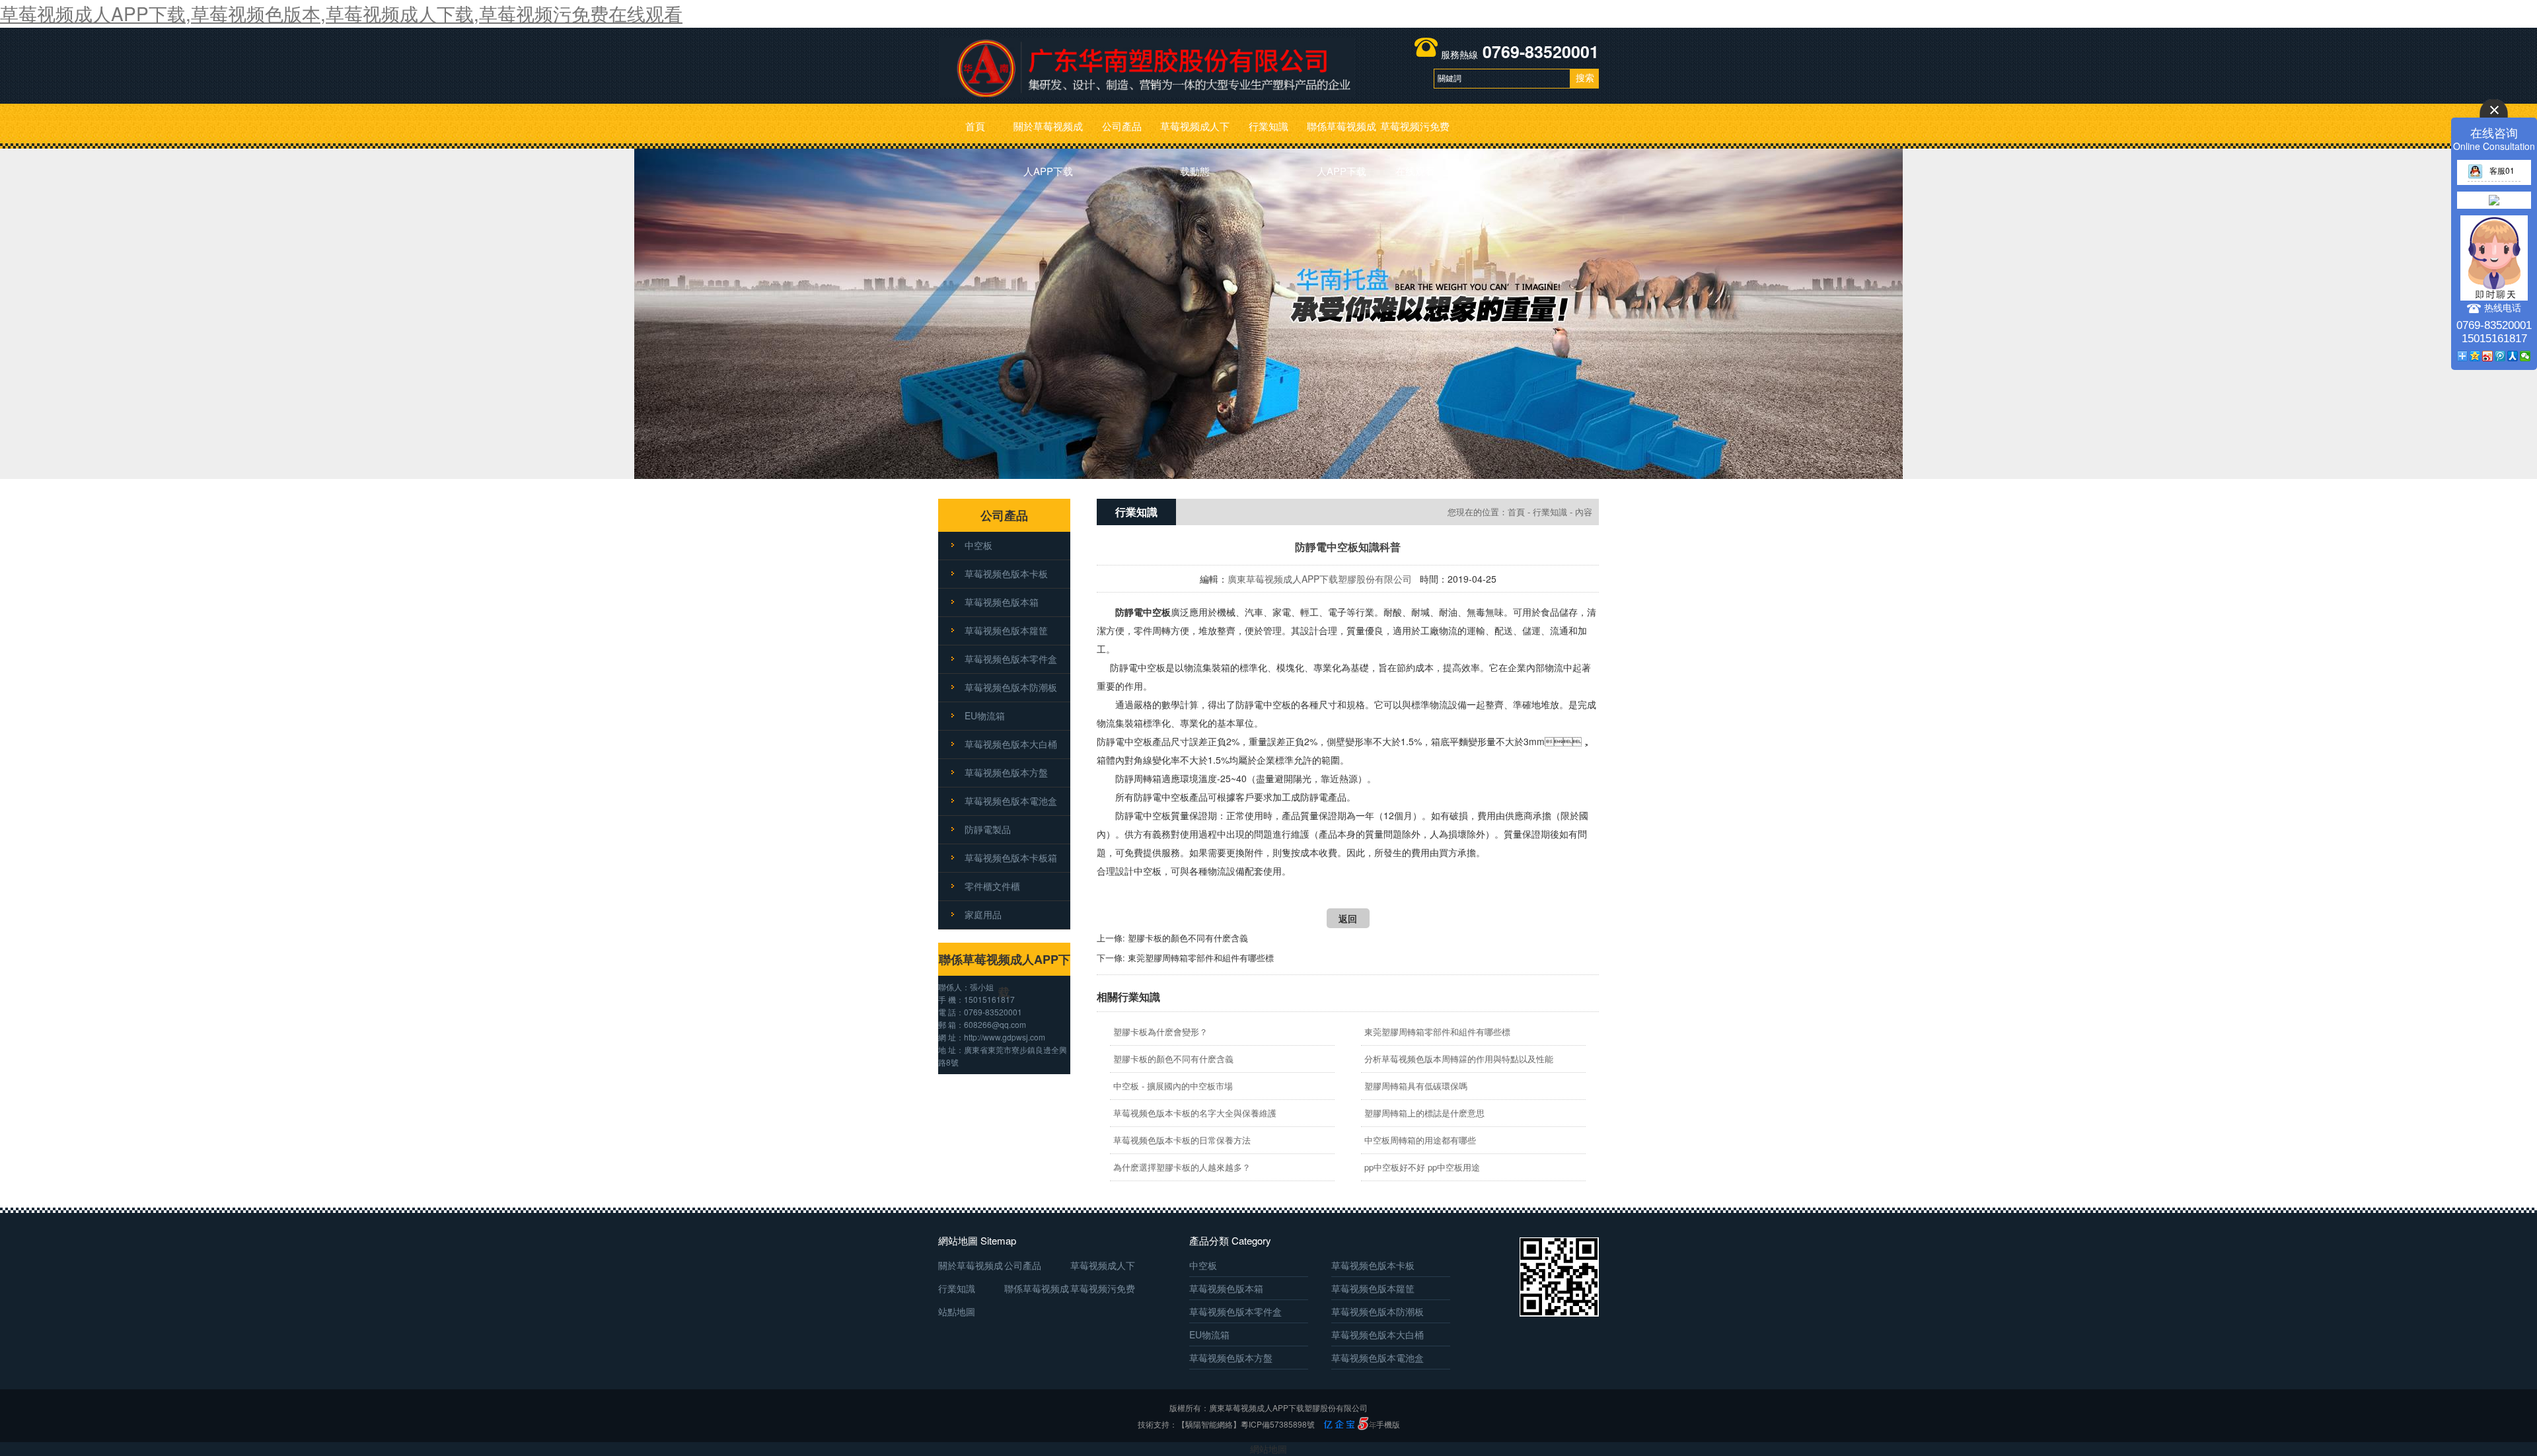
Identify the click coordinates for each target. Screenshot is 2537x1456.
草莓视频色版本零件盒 (1011, 659)
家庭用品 (983, 914)
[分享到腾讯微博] (2500, 356)
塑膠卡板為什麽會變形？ (1160, 1032)
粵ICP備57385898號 (1278, 1424)
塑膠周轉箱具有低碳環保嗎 (1416, 1086)
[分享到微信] (2525, 356)
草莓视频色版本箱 (1002, 602)
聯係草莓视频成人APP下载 (1342, 134)
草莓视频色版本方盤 (1006, 772)
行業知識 (1268, 126)
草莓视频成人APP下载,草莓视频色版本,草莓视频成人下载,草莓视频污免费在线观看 (341, 13)
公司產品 (1122, 126)
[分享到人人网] (2513, 356)
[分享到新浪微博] (2488, 356)
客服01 (2502, 170)
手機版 (1388, 1424)
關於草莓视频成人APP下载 (1048, 134)
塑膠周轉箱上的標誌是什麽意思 (1424, 1113)
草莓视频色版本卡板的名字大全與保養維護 (1195, 1113)
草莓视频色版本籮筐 (1006, 630)
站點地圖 (957, 1311)
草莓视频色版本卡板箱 (1011, 857)
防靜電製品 (988, 829)
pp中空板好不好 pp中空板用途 (1422, 1167)
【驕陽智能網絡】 (1209, 1424)
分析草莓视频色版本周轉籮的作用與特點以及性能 (1459, 1059)
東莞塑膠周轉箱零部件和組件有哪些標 (1201, 958)
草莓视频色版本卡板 (1006, 573)
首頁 (975, 126)
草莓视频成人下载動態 (1195, 134)
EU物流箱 (985, 715)
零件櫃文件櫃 (992, 886)
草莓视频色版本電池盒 (1011, 801)
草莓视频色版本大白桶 (1011, 744)
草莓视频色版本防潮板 (1011, 687)
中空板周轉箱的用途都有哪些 (1420, 1140)
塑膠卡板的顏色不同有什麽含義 (1188, 938)
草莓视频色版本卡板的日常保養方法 (1182, 1140)
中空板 (978, 545)
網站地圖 (1268, 1449)
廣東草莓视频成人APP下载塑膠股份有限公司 (1320, 579)
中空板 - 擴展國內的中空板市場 (1173, 1086)
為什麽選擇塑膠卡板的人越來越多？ (1182, 1167)
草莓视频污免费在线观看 (1415, 134)
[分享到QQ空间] (2475, 356)
